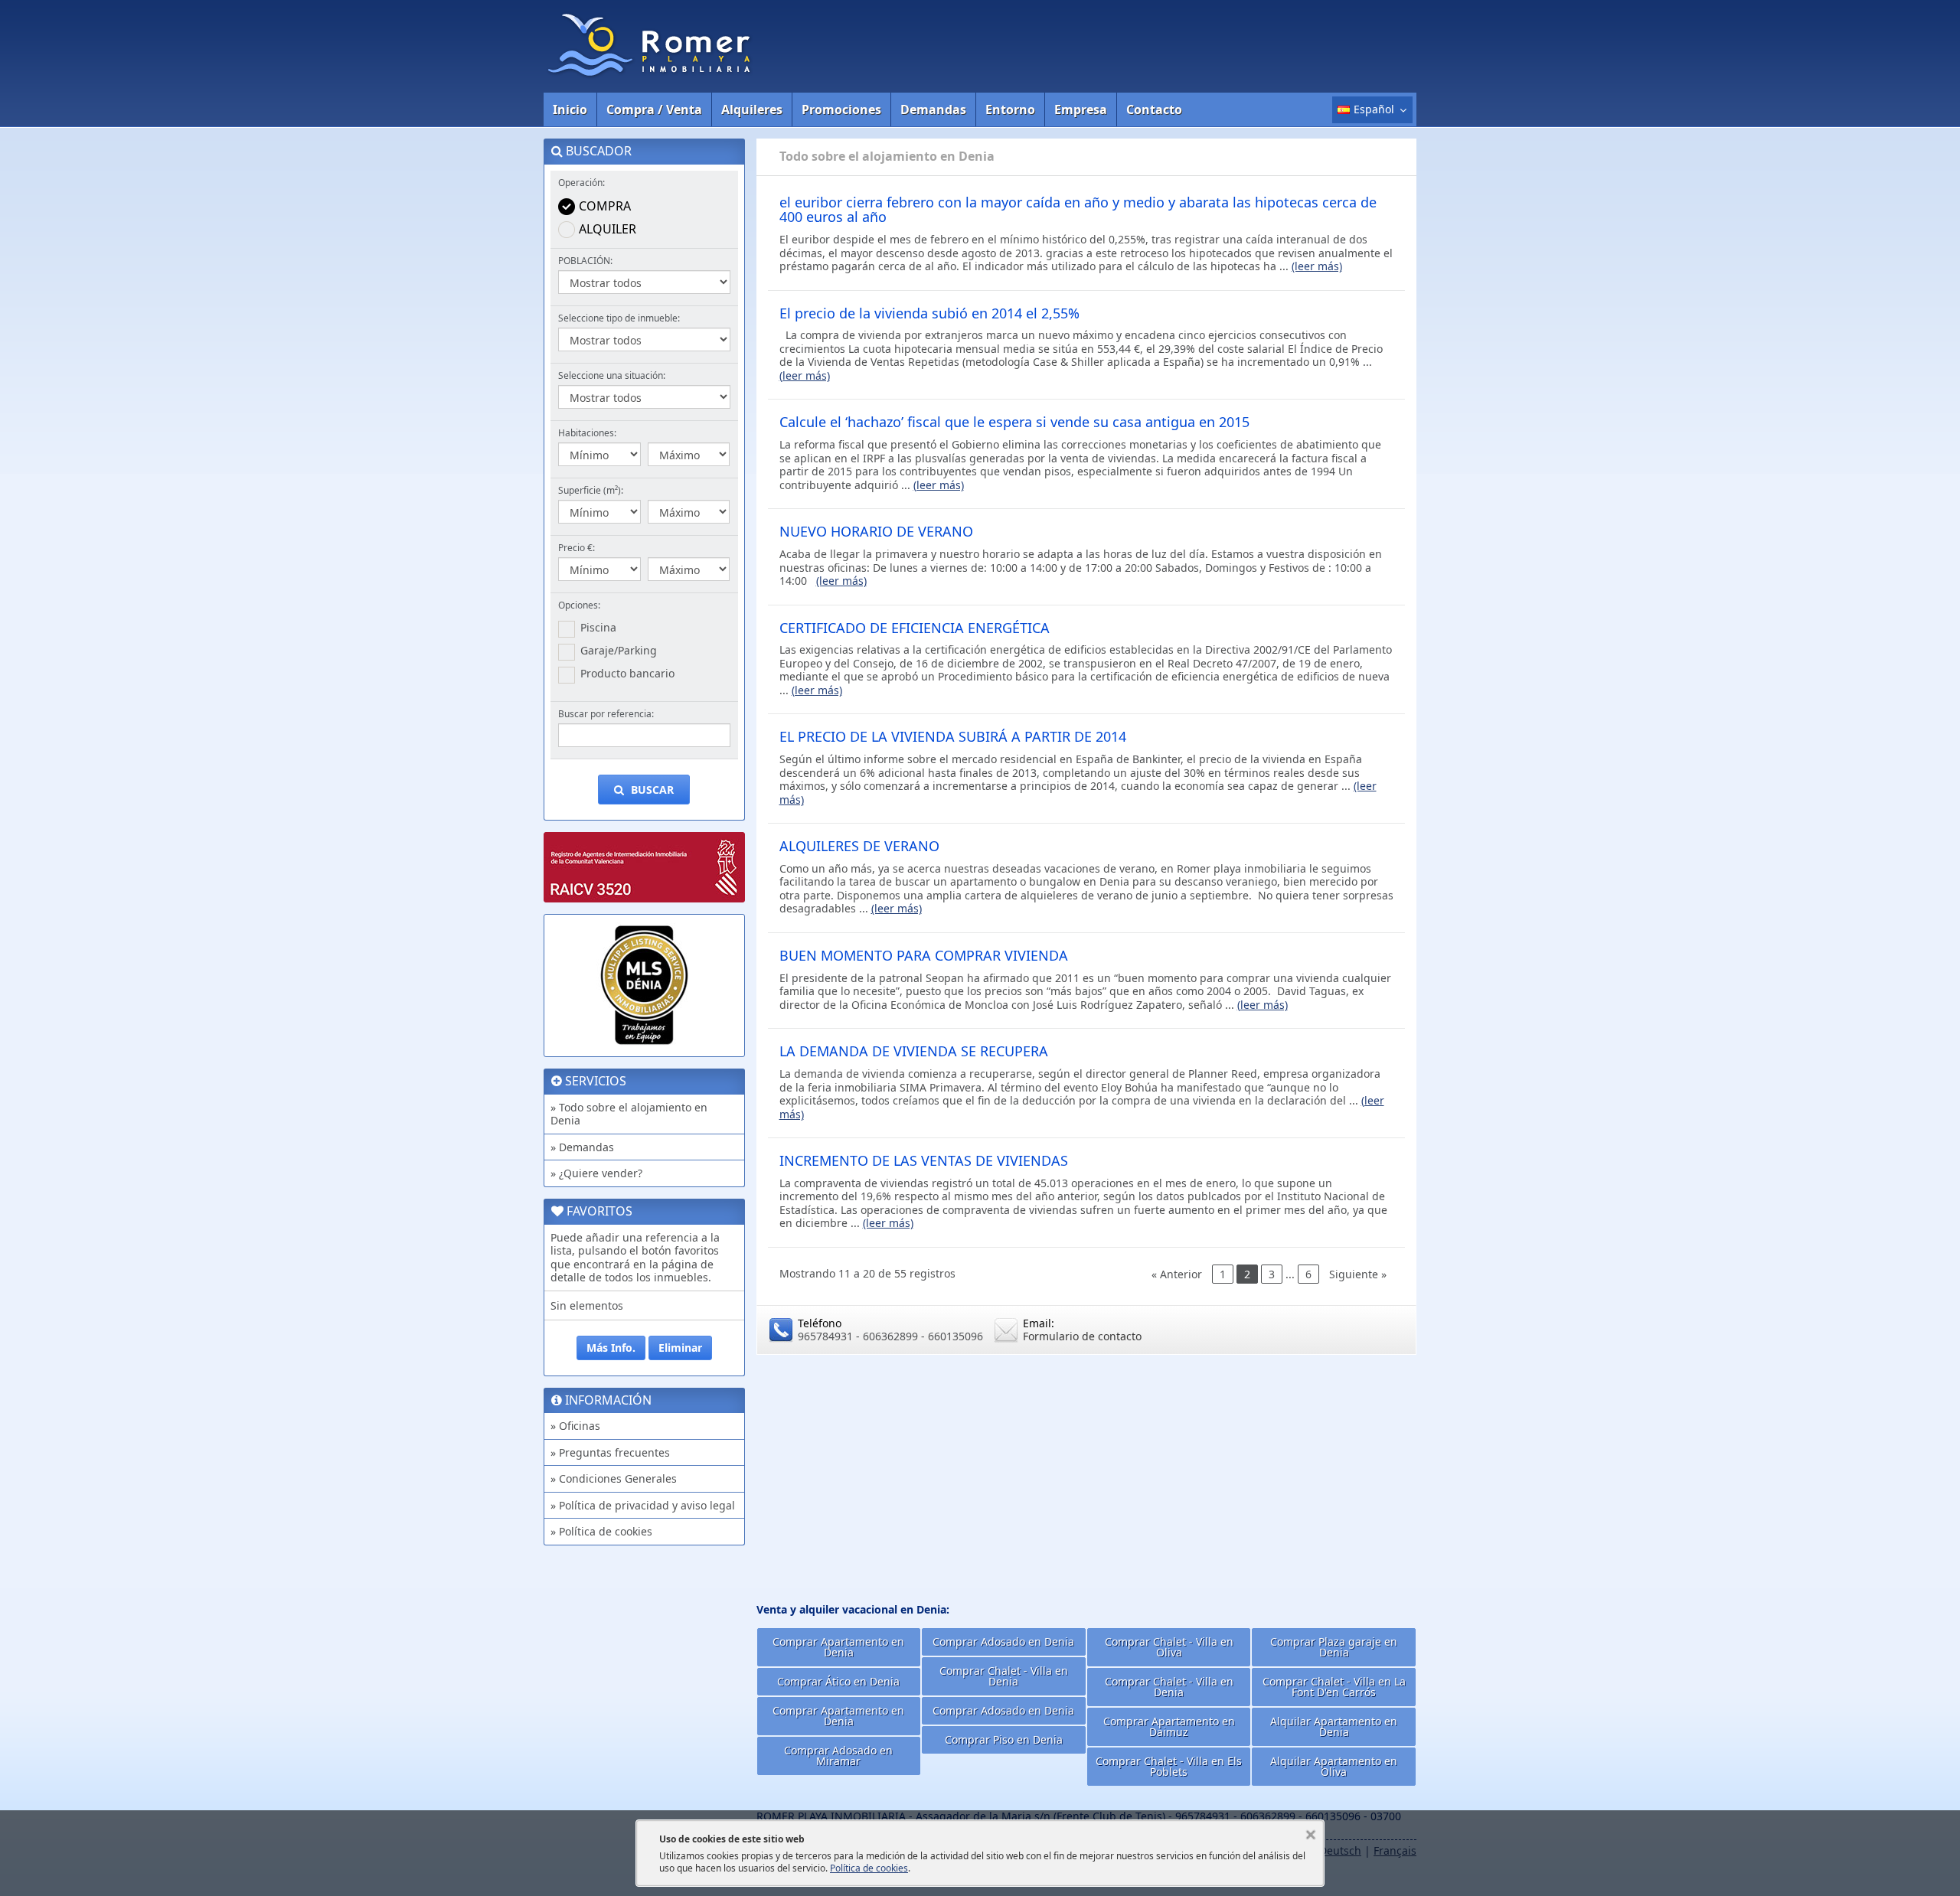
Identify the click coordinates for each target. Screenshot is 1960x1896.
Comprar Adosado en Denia (1003, 1641)
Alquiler (608, 229)
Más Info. (611, 1348)
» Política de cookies (601, 1531)
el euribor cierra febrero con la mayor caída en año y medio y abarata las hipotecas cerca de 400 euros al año (1078, 210)
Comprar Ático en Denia (838, 1681)
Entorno (1010, 109)
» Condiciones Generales (614, 1478)
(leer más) (1317, 266)
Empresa (1081, 109)
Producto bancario (627, 674)
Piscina (598, 628)
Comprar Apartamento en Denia (838, 1647)
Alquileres (752, 109)
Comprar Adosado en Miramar (838, 1756)
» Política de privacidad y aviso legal (643, 1505)
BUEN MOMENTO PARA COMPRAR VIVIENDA (924, 955)
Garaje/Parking (619, 651)
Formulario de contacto (1082, 1336)
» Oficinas (575, 1426)
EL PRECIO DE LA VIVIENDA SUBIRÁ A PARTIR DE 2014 (953, 736)
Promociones (841, 109)
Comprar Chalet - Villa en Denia (1004, 1676)
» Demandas (582, 1147)
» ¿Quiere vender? (596, 1173)
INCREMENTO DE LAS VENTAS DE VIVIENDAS (924, 1160)
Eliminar (680, 1348)
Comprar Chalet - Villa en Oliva (1169, 1647)
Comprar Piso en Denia (1004, 1739)
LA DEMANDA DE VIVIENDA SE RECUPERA (914, 1051)
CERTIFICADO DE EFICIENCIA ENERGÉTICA (915, 628)
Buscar (651, 790)
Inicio (570, 109)
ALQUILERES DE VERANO (859, 846)
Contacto (1154, 109)
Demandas (933, 109)
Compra (605, 206)
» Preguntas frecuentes (610, 1452)
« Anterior (1177, 1274)
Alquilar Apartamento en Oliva (1334, 1766)
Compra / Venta (654, 109)
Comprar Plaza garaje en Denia (1334, 1647)
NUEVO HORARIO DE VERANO (876, 531)
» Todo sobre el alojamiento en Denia (629, 1114)
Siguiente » (1358, 1274)
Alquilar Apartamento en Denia (1334, 1726)
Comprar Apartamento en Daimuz (1169, 1726)
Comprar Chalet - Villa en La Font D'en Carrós (1334, 1687)
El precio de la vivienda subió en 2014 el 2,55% (929, 313)
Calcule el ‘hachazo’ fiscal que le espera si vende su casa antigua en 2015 (1014, 422)
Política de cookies (869, 1868)
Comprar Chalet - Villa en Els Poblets (1169, 1766)
